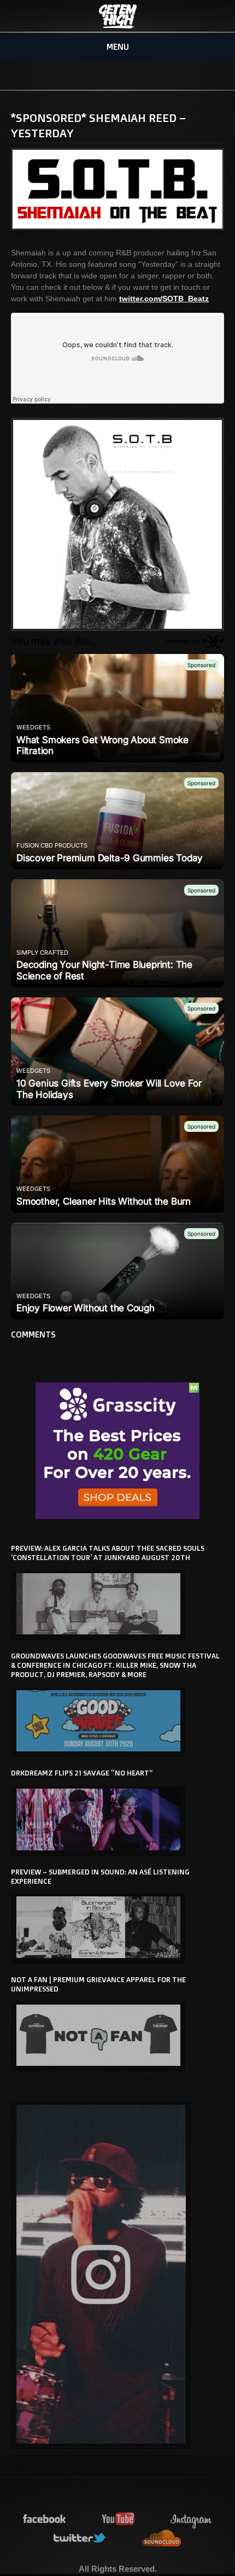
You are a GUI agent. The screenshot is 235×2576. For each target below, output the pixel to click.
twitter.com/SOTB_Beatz (164, 299)
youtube (119, 2519)
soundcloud (162, 2539)
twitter (80, 2539)
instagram (191, 2519)
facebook (45, 2519)
